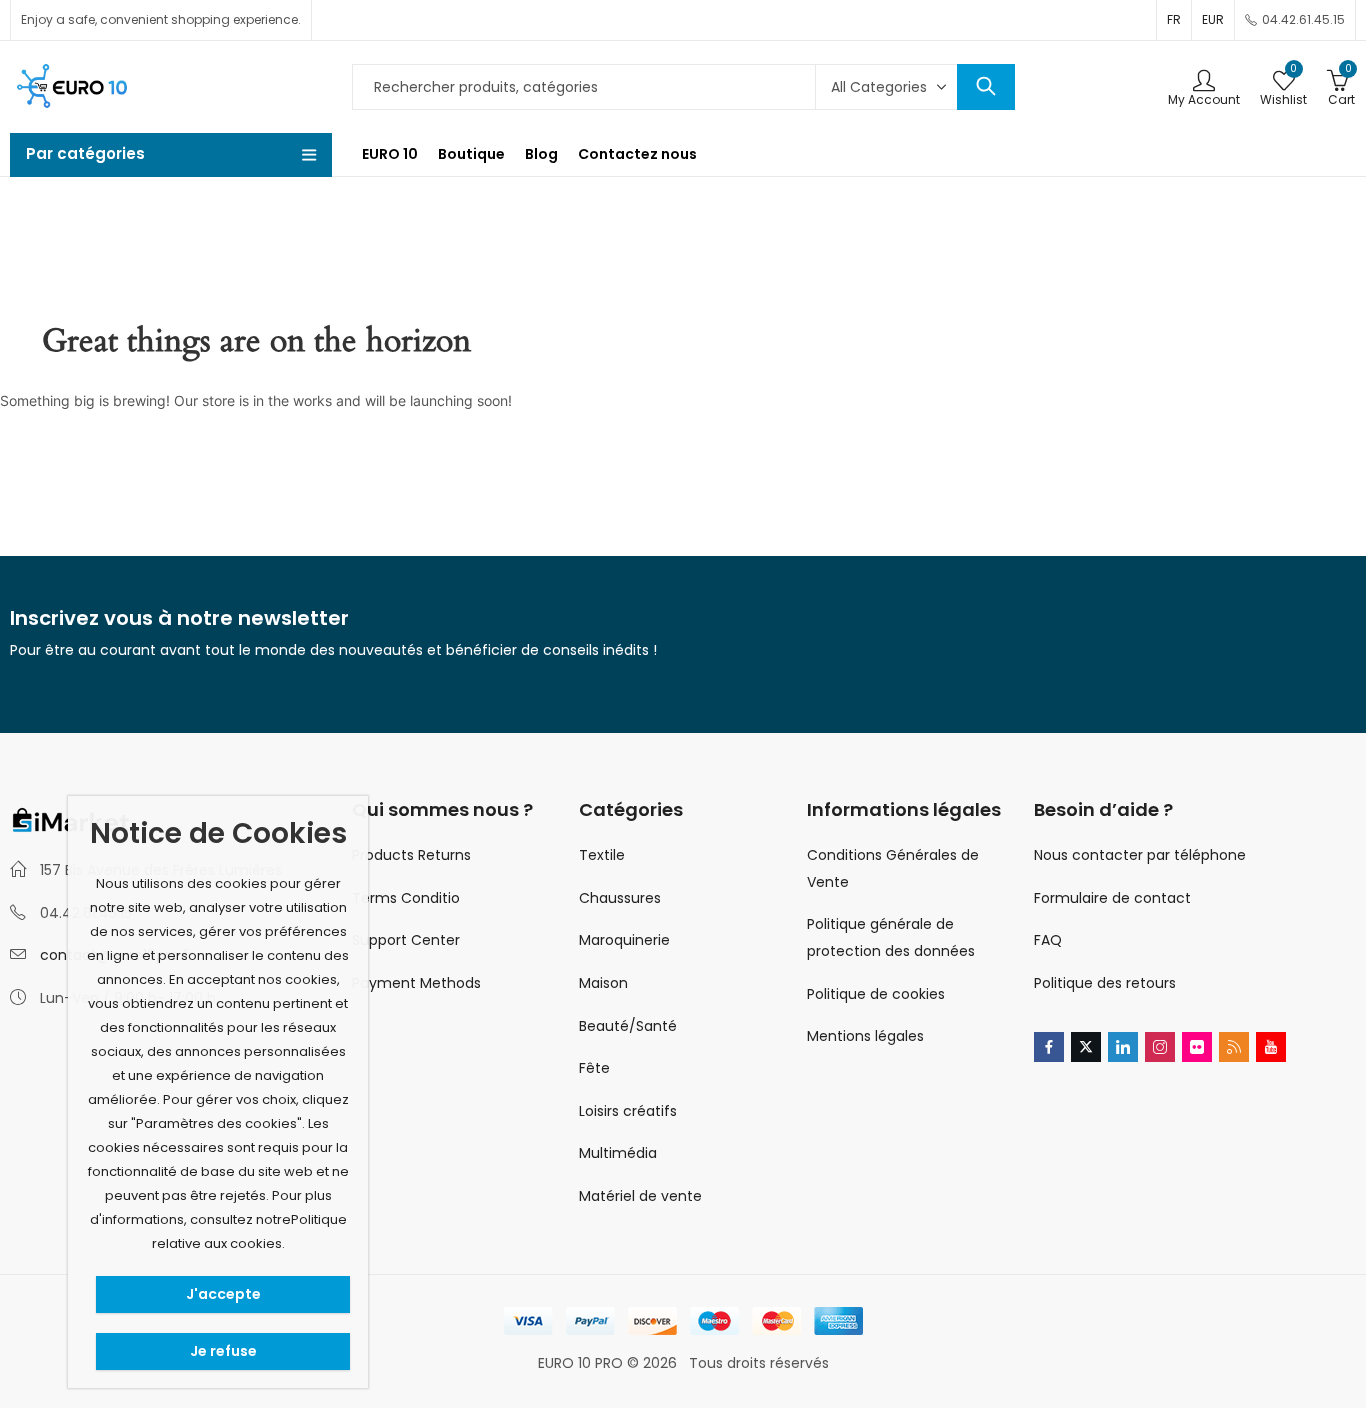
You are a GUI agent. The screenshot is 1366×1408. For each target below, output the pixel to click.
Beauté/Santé (628, 1026)
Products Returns (411, 855)
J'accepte (223, 1294)
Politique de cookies (876, 994)
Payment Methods (416, 983)
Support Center (406, 940)
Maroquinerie (624, 940)
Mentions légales (865, 1036)
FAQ (1048, 940)
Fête (594, 1068)
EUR (1213, 19)
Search (986, 87)
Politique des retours (1105, 983)
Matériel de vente (640, 1196)
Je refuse (223, 1351)
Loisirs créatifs (628, 1111)
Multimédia (618, 1153)
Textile (602, 855)
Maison (603, 983)
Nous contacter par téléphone (1140, 855)
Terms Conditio (406, 898)
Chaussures (620, 898)
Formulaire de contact (1112, 898)
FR (1174, 19)
